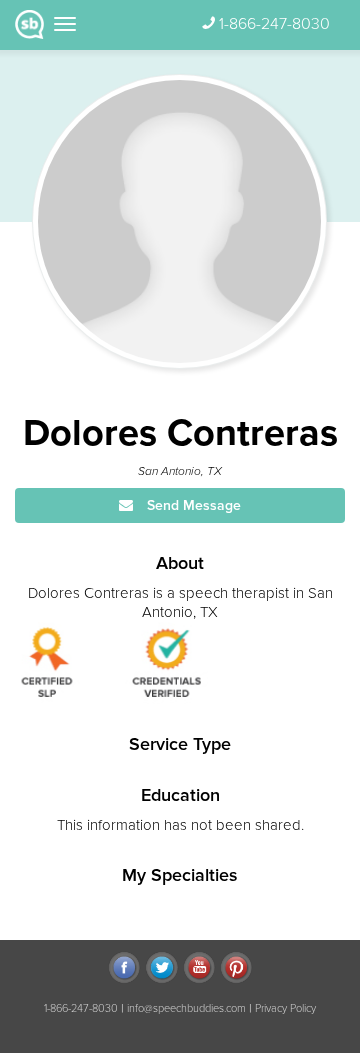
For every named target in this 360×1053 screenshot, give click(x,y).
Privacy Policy (285, 1008)
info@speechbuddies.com (186, 1008)
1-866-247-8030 (274, 24)
